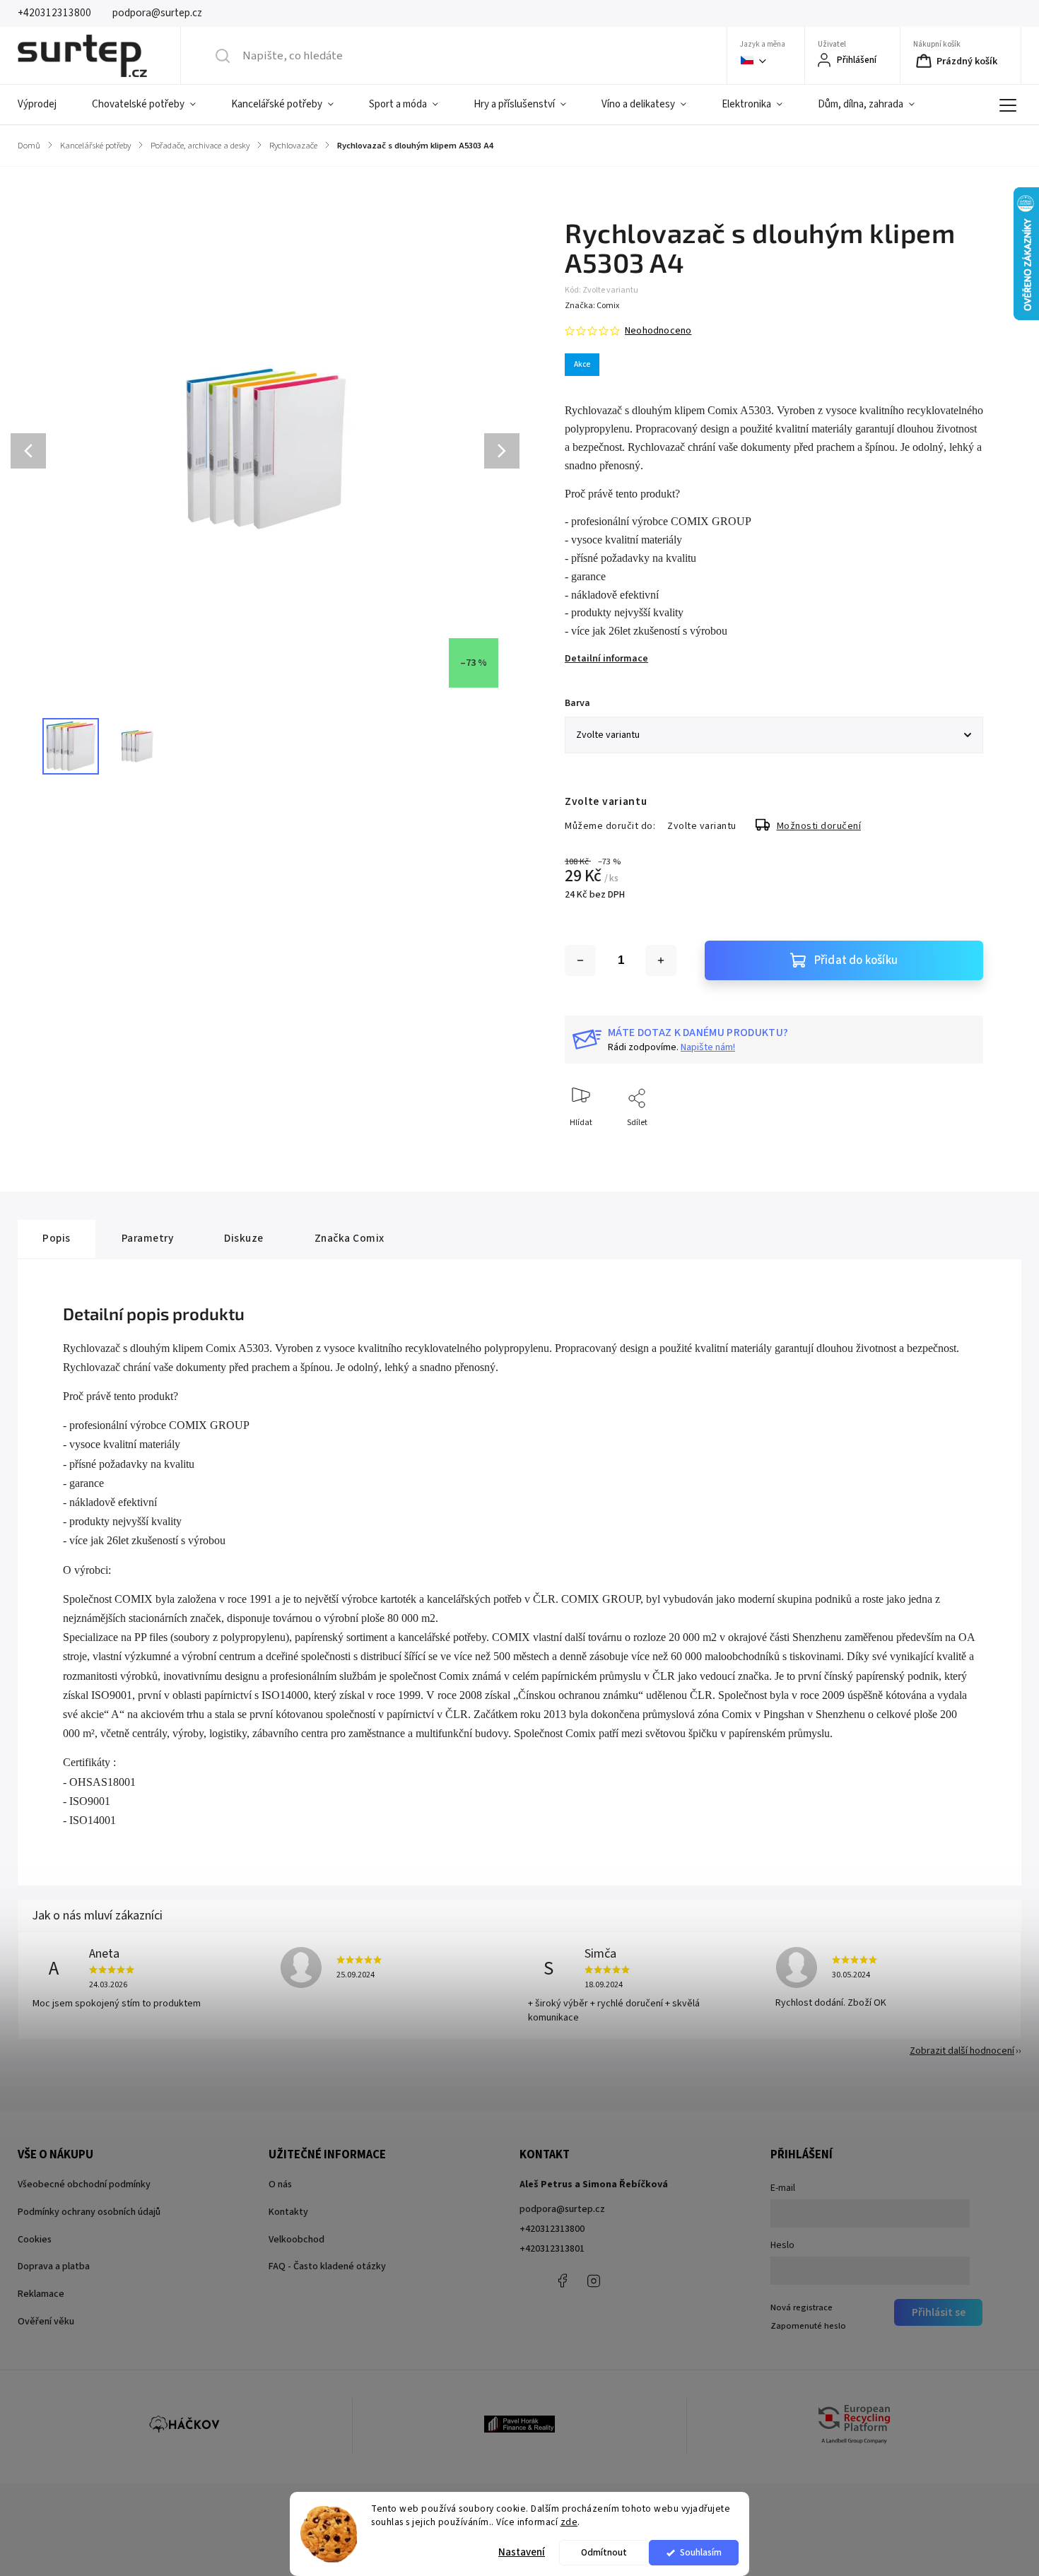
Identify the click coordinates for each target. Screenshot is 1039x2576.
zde (569, 2522)
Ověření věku (46, 2322)
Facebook (562, 2281)
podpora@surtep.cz (562, 2209)
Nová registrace (802, 2307)
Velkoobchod (297, 2240)
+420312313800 (552, 2229)
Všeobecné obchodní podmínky (84, 2184)
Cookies (35, 2240)
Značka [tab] (350, 1238)
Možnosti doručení (819, 826)
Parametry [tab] (148, 1238)
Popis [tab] (57, 1238)
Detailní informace (606, 659)
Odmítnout (604, 2552)
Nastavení (522, 2552)
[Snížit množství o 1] (580, 960)
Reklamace (41, 2294)
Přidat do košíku (856, 960)
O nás (280, 2184)
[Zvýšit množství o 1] (661, 960)
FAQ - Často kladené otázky (327, 2266)
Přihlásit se (939, 2312)
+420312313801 (552, 2249)
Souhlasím (701, 2552)
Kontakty (288, 2212)
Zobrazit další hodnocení (962, 2051)
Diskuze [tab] (244, 1238)
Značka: (592, 306)
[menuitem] (46, 105)
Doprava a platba (54, 2266)
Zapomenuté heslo (808, 2326)
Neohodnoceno (658, 331)
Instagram (594, 2281)
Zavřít (960, 1146)
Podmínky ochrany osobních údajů (89, 2212)
